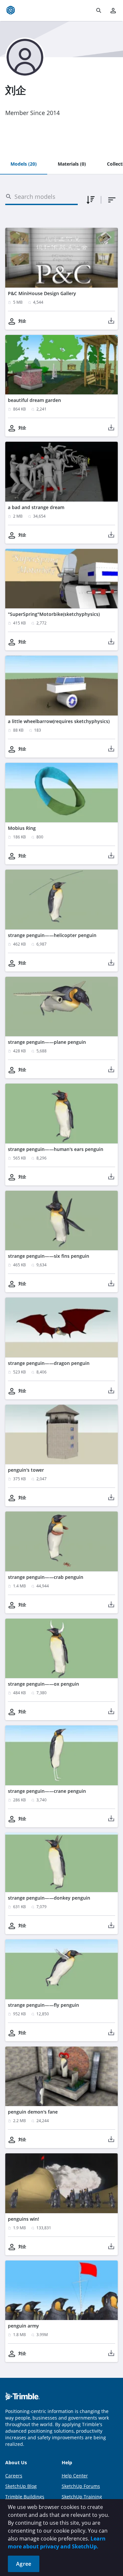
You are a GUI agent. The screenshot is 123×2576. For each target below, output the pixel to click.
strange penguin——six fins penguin (49, 1256)
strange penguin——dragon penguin (49, 1363)
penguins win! (23, 2219)
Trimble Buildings (25, 2497)
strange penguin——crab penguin (46, 1577)
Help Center (75, 2476)
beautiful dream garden (34, 400)
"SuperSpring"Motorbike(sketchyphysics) (54, 614)
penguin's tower (26, 1470)
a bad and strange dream (36, 507)
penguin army (23, 2326)
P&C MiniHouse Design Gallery (42, 293)
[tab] (24, 164)
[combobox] (112, 200)
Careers (14, 2476)
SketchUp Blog (21, 2486)
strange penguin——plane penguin (47, 1042)
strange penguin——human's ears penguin (56, 1149)
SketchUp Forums (81, 2486)
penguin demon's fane (33, 2112)
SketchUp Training (82, 2497)
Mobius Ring (22, 828)
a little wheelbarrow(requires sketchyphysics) (59, 721)
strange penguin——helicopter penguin (52, 935)
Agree (24, 2564)
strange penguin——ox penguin (43, 1684)
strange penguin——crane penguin (47, 1791)
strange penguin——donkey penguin (49, 1898)
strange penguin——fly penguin (43, 2005)
